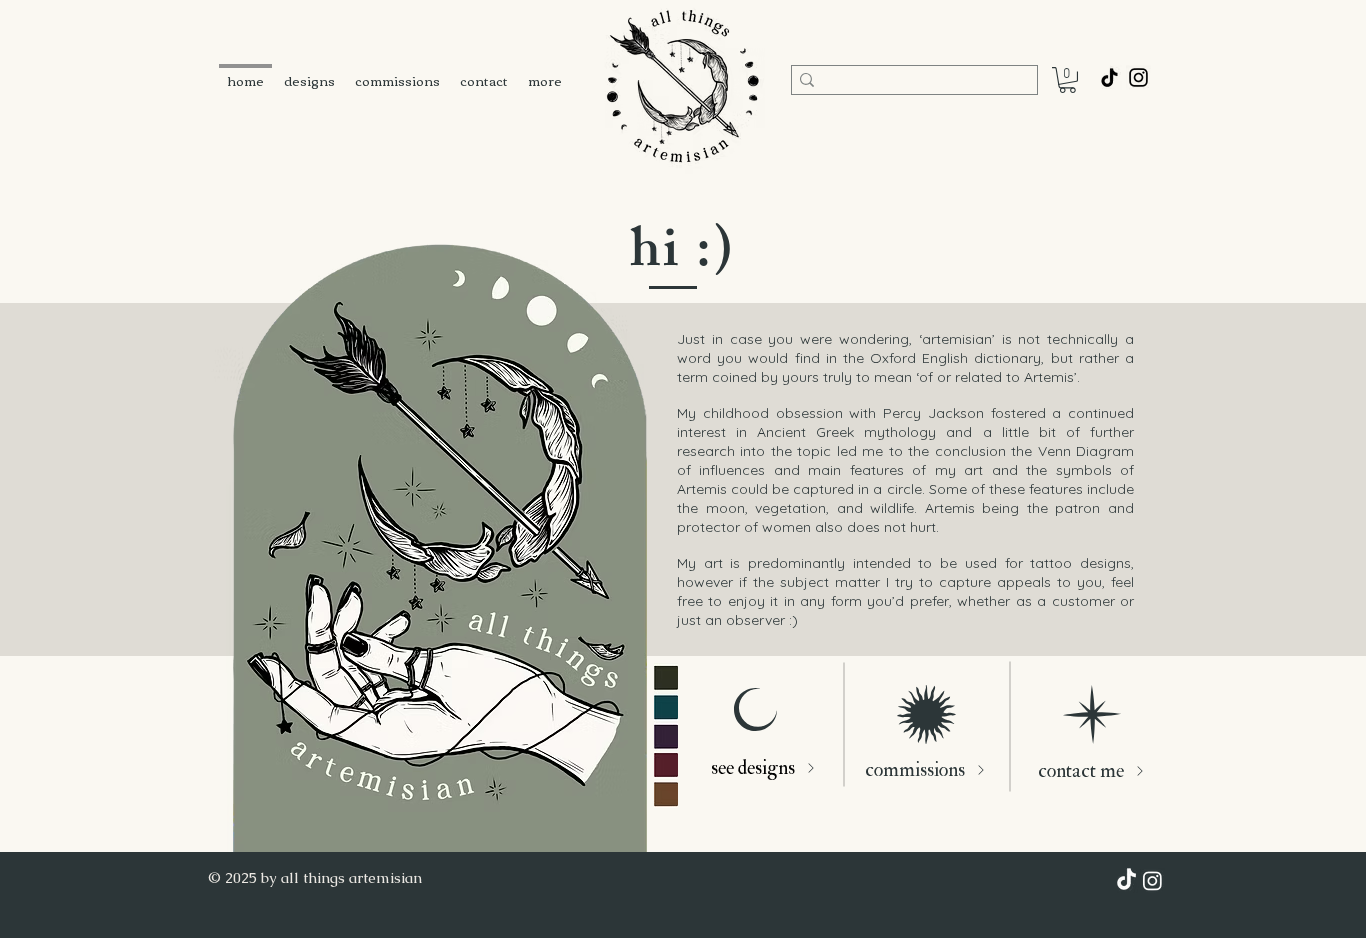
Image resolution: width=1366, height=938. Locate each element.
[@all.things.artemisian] (1138, 77)
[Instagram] (1152, 880)
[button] (1067, 80)
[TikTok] (1109, 77)
